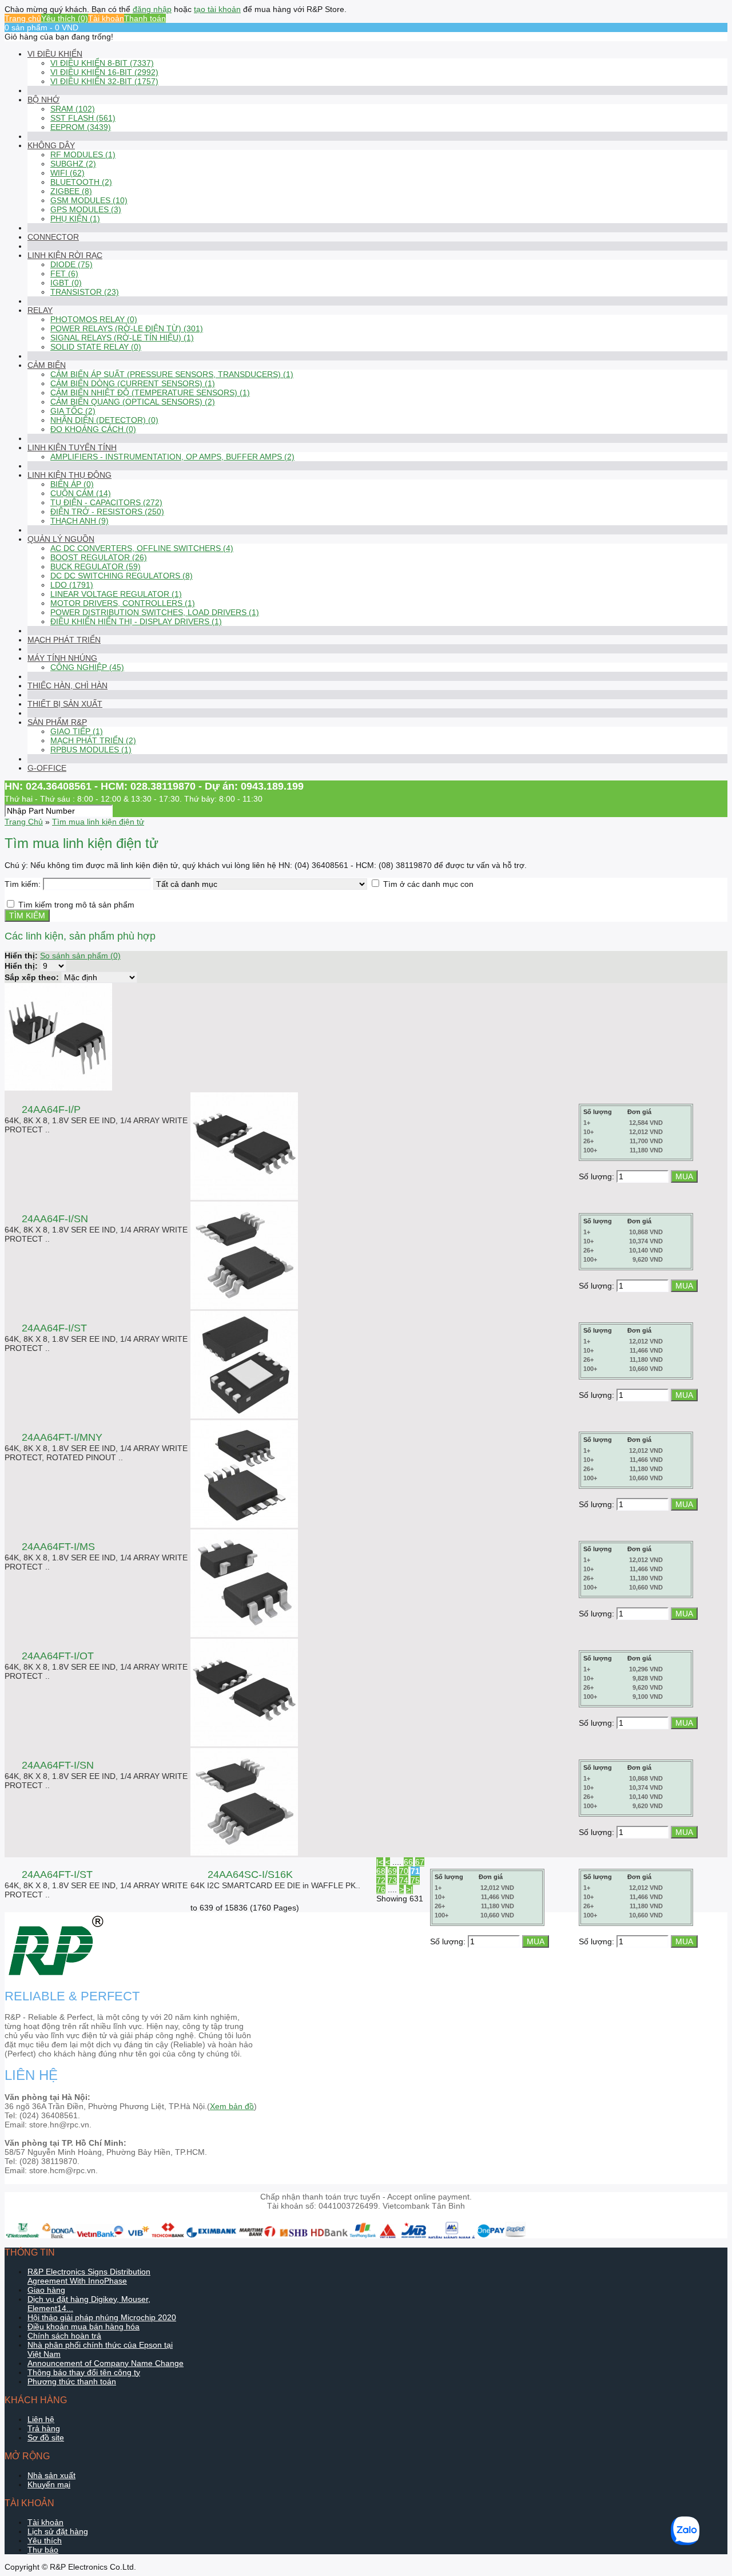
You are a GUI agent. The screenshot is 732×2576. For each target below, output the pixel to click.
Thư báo (43, 2550)
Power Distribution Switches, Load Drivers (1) (155, 612)
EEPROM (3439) (81, 127)
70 (404, 1871)
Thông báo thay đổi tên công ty (84, 2372)
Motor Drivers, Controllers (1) (123, 603)
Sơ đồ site (46, 2438)
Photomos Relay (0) (94, 319)
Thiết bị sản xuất (65, 704)
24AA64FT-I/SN (58, 1765)
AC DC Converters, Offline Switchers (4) (142, 548)
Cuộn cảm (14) (81, 493)
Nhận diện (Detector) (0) (104, 420)
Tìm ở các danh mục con (428, 884)
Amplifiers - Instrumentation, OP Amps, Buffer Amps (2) (172, 457)
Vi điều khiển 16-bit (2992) (104, 72)
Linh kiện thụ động (69, 475)
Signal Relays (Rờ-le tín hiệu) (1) (122, 338)
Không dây (51, 145)
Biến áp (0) (72, 484)
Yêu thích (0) (65, 18)
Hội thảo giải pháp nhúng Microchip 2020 (102, 2317)
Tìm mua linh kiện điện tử (98, 822)
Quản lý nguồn (61, 539)
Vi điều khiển (55, 54)
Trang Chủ (24, 822)
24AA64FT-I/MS (58, 1547)
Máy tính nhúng (62, 658)
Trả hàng (44, 2428)
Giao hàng (46, 2290)
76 (381, 1889)
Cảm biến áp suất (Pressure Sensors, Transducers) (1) (172, 374)
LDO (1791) (72, 585)
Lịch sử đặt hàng (58, 2531)
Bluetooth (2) (81, 182)
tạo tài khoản (217, 9)
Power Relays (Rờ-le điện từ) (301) (127, 328)
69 (392, 1871)
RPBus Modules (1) (91, 750)
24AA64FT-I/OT (58, 1656)
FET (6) (64, 274)
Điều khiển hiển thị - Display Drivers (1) (136, 621)
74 (404, 1880)
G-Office (47, 768)
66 (408, 1862)
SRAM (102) (73, 109)
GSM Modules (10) (89, 200)
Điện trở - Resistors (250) (107, 512)
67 (420, 1862)
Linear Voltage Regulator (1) (116, 594)
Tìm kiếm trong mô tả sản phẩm (76, 905)
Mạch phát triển (64, 640)
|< (380, 1862)
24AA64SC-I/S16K (250, 1874)
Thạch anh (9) (79, 521)
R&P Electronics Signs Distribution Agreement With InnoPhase (89, 2276)
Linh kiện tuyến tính (72, 447)
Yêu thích (45, 2541)
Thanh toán (145, 18)
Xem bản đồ (232, 2106)
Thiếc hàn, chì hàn (67, 685)
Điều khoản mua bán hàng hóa (83, 2327)
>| (409, 1889)
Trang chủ (23, 18)
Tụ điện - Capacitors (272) (106, 502)
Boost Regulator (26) (99, 557)
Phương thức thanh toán (72, 2381)
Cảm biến (47, 365)
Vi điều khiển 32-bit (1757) (104, 81)
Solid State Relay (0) (96, 347)
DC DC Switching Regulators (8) (122, 576)
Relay (40, 310)
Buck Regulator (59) (96, 566)
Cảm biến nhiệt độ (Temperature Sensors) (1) (150, 393)
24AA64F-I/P (51, 1109)
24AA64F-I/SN (55, 1219)
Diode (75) (71, 264)
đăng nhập (152, 9)
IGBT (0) (66, 283)
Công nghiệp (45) (87, 667)
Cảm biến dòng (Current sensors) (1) (133, 383)
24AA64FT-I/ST (57, 1874)
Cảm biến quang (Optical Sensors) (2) (133, 402)
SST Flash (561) (83, 118)
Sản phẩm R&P (57, 722)
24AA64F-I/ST (54, 1328)
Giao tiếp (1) (77, 731)
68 (381, 1871)
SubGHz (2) (73, 164)
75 (415, 1880)
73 (392, 1880)
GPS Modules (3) (86, 209)
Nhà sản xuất (51, 2475)
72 (381, 1880)
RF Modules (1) (83, 154)
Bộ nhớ (43, 100)
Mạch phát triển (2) (93, 740)
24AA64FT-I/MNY (62, 1437)
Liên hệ (41, 2419)
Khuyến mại (49, 2484)
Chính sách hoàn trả (64, 2336)
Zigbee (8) (71, 191)
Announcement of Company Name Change (106, 2363)
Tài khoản (106, 18)
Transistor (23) (85, 292)
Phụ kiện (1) (75, 219)
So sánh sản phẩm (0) (80, 956)
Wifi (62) (67, 173)
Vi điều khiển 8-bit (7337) (102, 63)
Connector (53, 237)
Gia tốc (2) (73, 411)
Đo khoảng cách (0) (93, 429)
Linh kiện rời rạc (65, 255)
